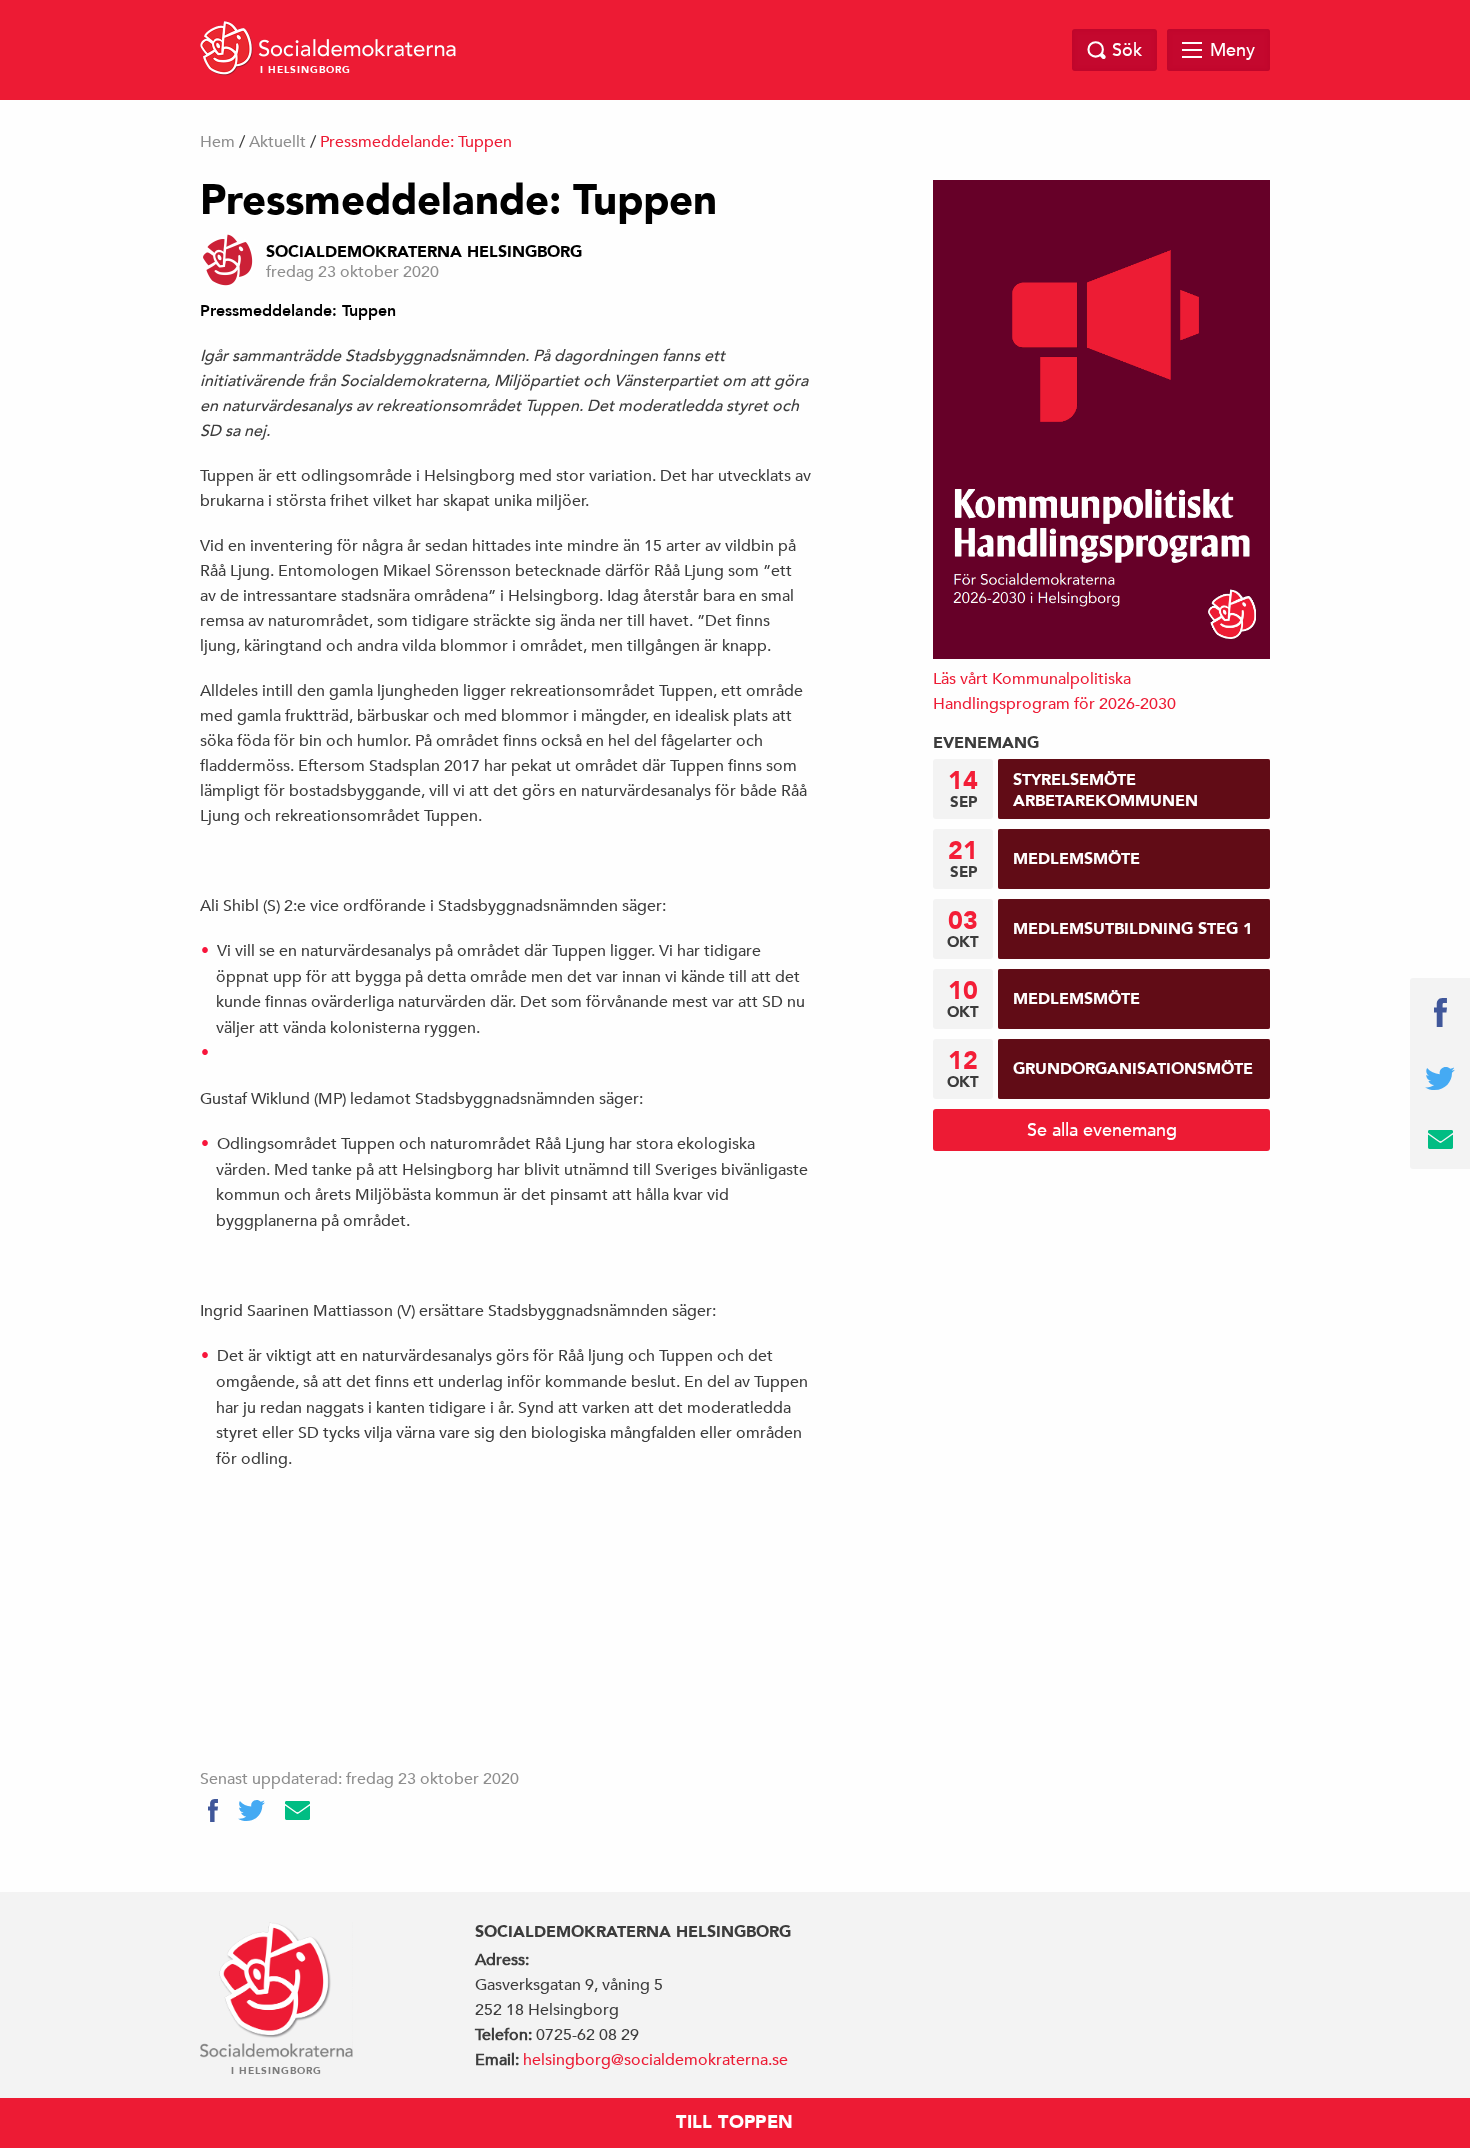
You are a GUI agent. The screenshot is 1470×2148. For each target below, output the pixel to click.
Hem (217, 142)
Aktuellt (277, 142)
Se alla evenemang (1102, 1129)
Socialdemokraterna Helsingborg (424, 252)
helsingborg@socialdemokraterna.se (655, 2060)
